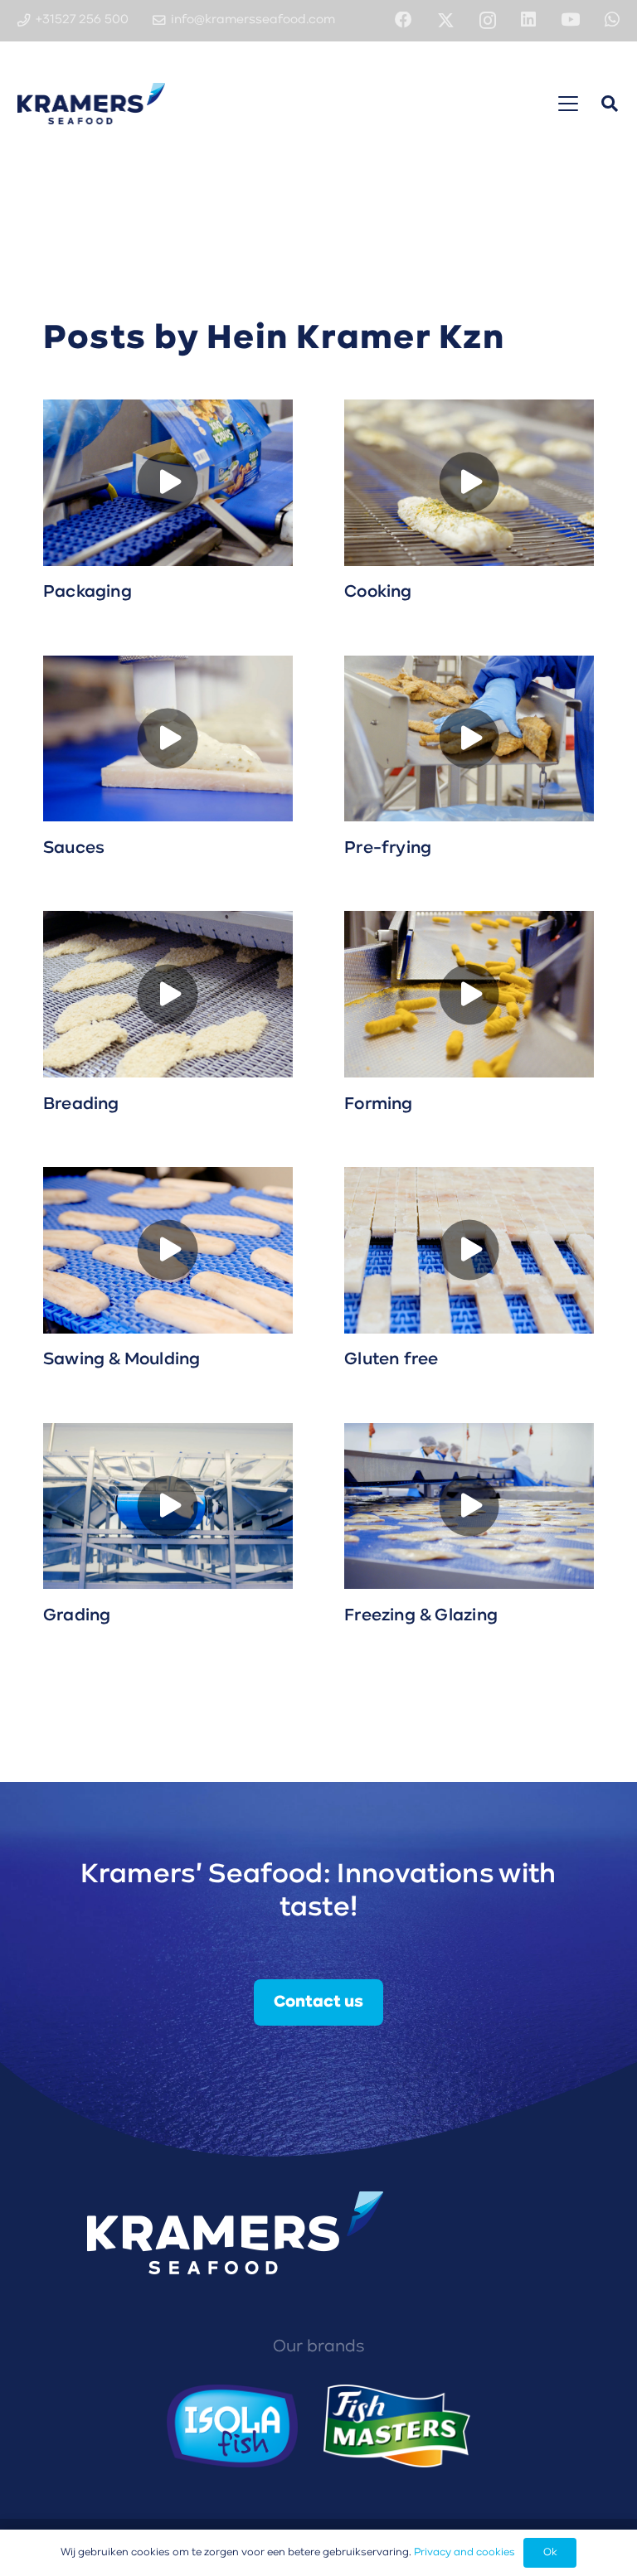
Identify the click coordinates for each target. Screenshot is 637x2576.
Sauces (74, 848)
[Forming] (469, 994)
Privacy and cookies (464, 2552)
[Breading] (168, 994)
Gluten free (391, 1360)
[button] (568, 104)
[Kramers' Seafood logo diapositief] (92, 104)
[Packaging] (168, 483)
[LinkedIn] (528, 20)
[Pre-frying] (469, 739)
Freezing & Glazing (421, 1616)
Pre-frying (388, 848)
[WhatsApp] (612, 20)
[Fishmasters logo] (397, 2426)
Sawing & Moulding (122, 1360)
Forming (378, 1104)
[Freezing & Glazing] (469, 1506)
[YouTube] (570, 20)
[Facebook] (404, 20)
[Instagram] (488, 21)
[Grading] (168, 1506)
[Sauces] (168, 739)
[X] (446, 21)
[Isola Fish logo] (232, 2426)
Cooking (378, 592)
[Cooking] (469, 483)
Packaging (88, 592)
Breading (81, 1104)
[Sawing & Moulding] (168, 1250)
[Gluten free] (469, 1250)
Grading (77, 1616)
